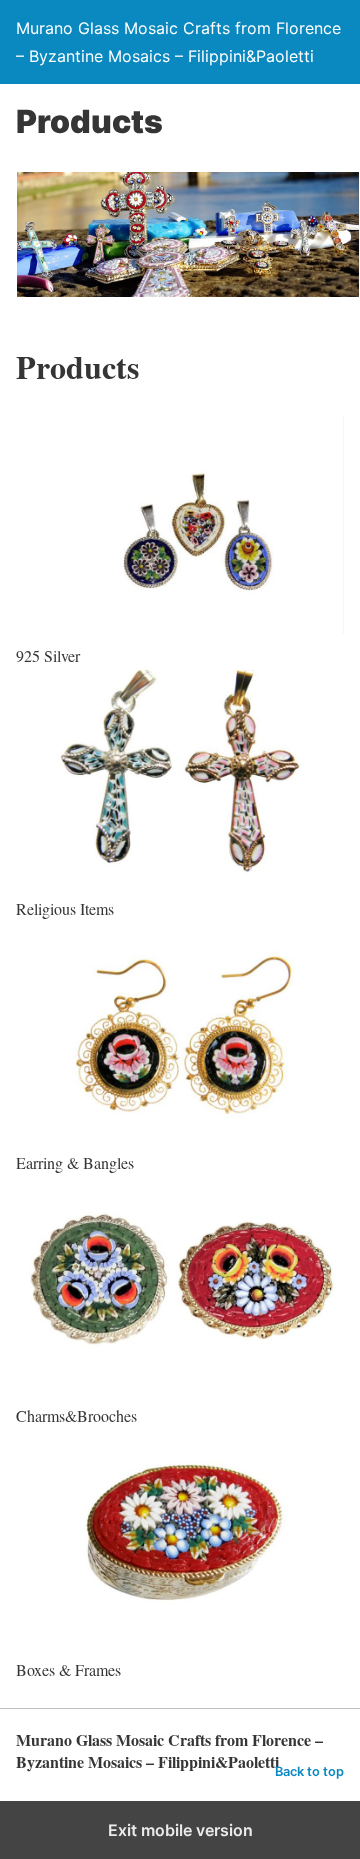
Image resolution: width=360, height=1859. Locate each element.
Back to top (309, 1771)
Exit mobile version (180, 1830)
